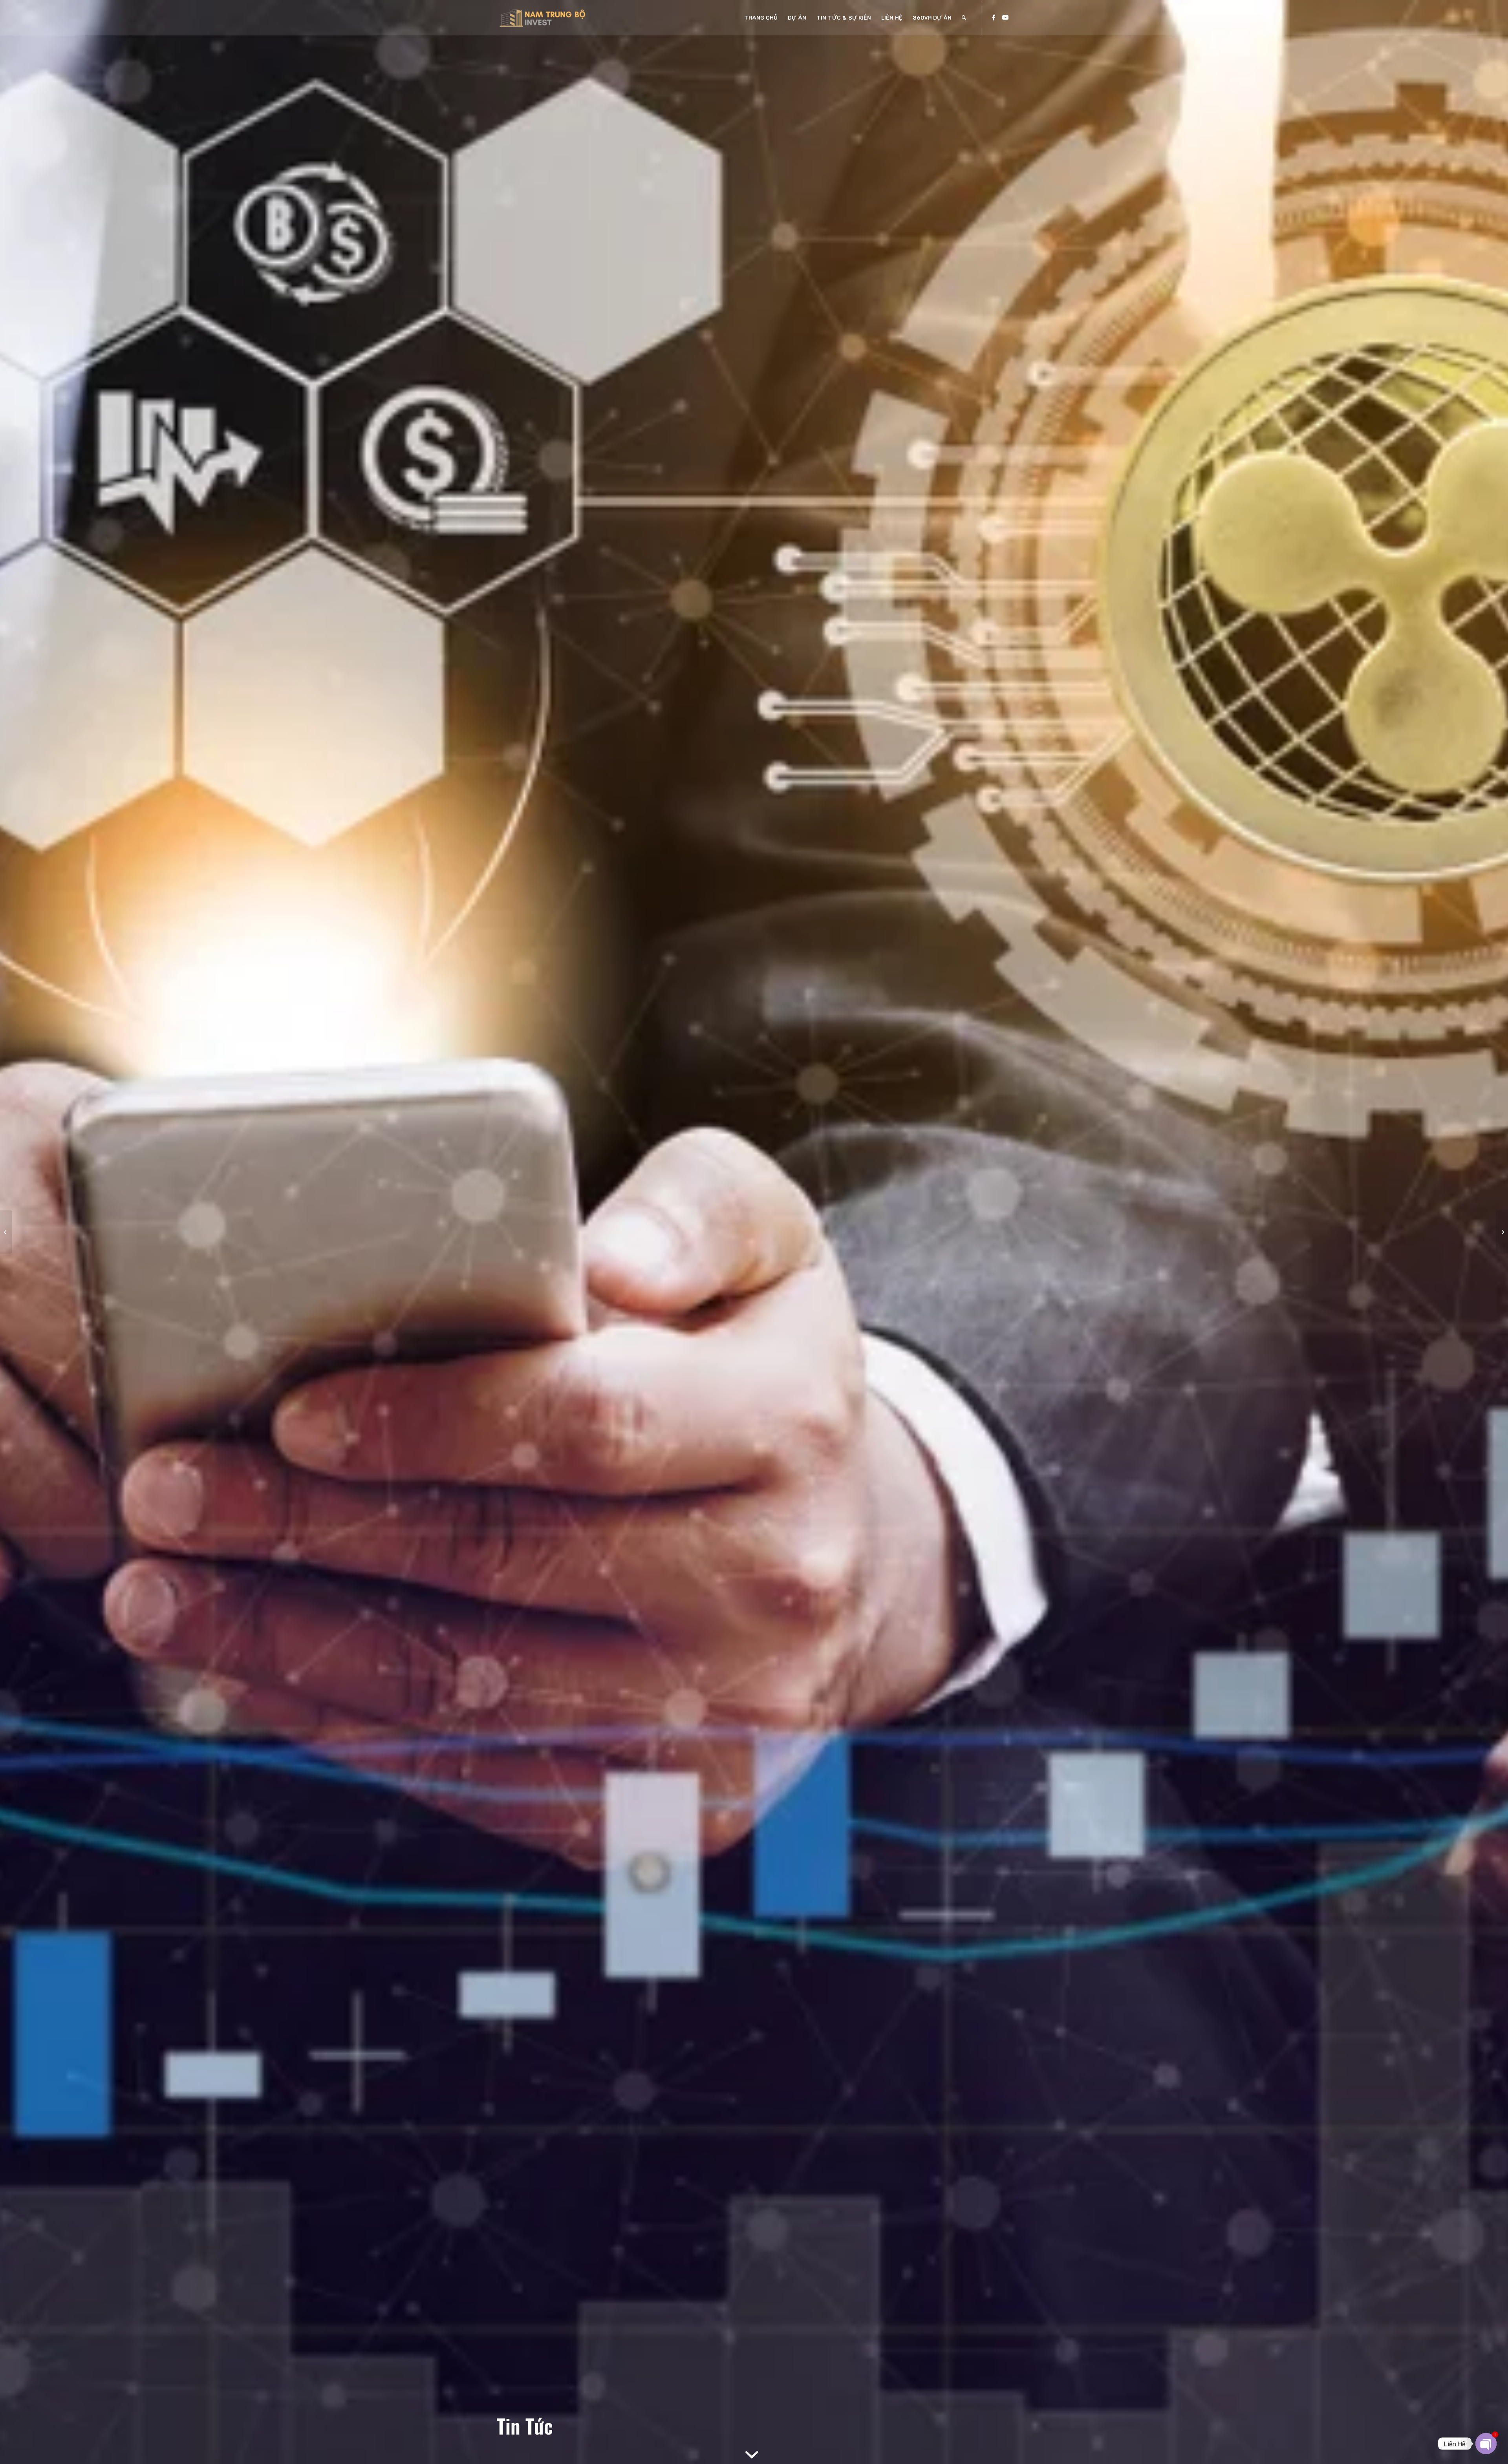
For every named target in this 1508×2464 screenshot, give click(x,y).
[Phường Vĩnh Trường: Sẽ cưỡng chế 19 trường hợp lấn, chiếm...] (1502, 1232)
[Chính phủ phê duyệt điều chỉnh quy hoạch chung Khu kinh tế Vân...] (6, 1232)
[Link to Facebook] (994, 17)
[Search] (964, 18)
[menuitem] (761, 18)
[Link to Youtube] (1005, 17)
